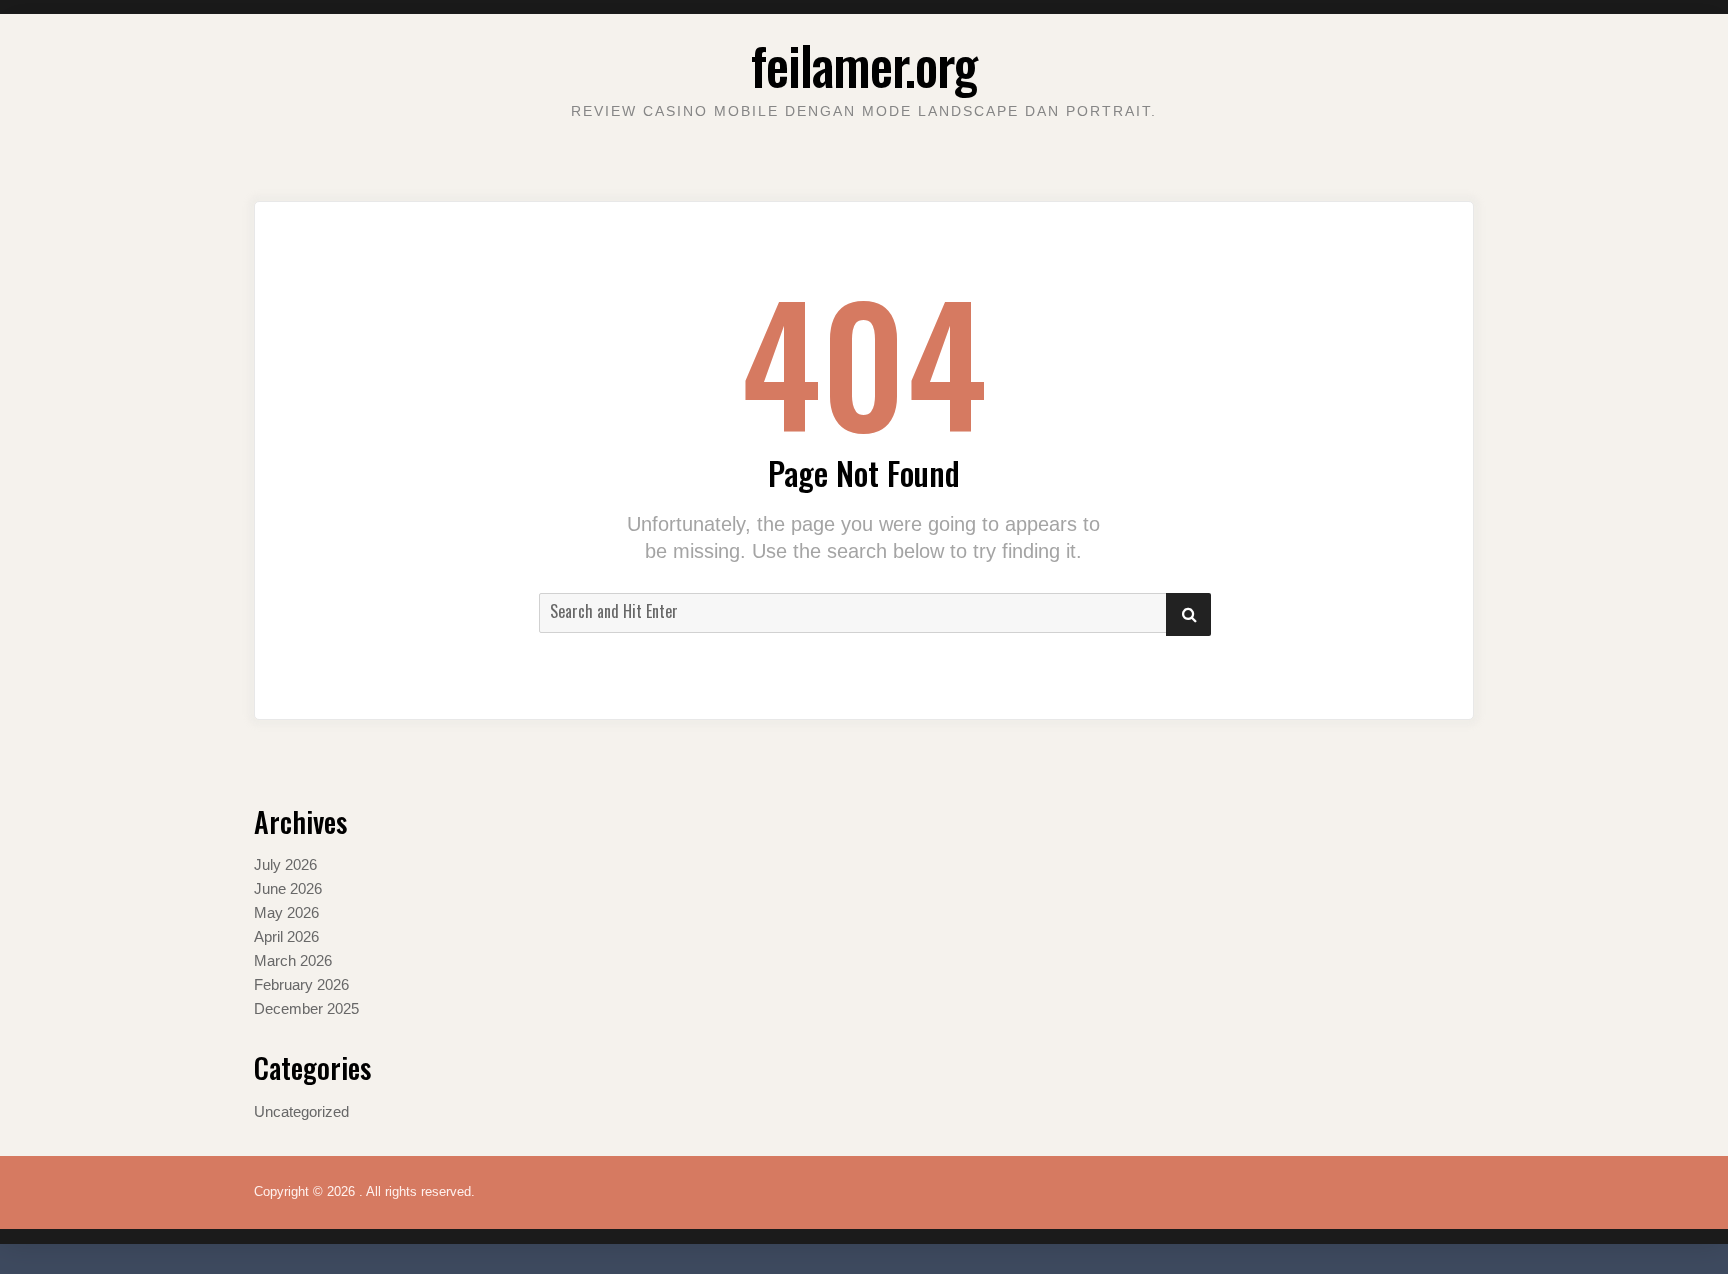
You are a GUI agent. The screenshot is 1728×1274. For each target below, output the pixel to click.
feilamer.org (864, 64)
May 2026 (286, 912)
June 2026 (288, 888)
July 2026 (285, 864)
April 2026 (286, 936)
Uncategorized (301, 1111)
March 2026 (293, 960)
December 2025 (306, 1008)
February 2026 (301, 984)
